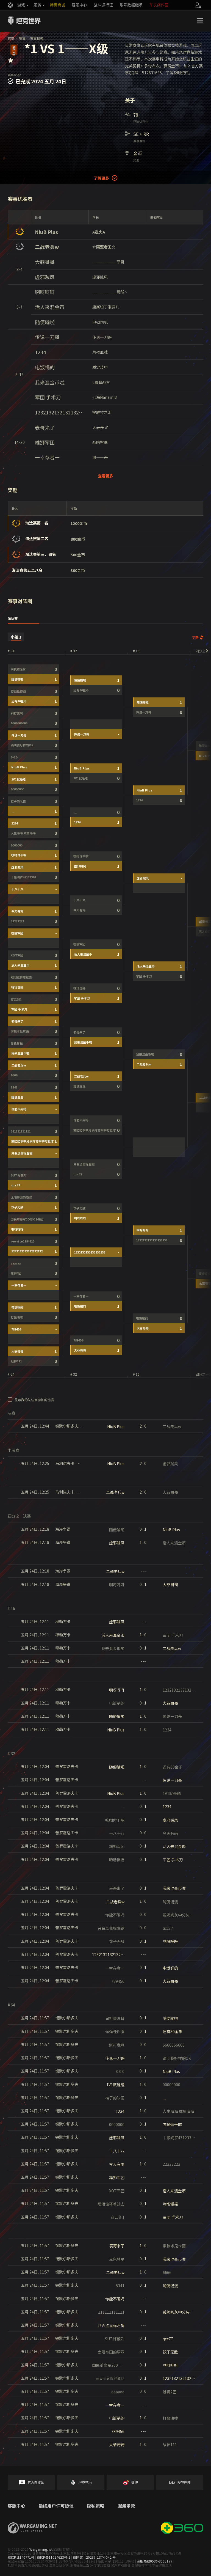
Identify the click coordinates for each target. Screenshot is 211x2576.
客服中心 (16, 2506)
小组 (16, 637)
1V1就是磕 (18, 779)
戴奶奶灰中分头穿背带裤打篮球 (32, 1141)
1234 (40, 352)
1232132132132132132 (60, 412)
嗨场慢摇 (17, 987)
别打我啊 (17, 713)
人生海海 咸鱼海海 (23, 833)
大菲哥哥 (45, 262)
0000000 (16, 845)
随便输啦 (45, 322)
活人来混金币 (50, 307)
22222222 (17, 921)
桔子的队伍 (18, 801)
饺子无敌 (17, 1207)
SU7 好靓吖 (19, 1175)
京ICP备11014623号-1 (54, 2557)
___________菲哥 (108, 262)
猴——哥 (100, 457)
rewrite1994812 (23, 1241)
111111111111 (21, 1131)
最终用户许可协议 (56, 2506)
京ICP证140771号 (21, 2557)
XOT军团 (17, 955)
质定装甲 (100, 367)
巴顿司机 (100, 322)
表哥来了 (45, 427)
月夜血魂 (100, 352)
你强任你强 (18, 691)
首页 (11, 38)
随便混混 (17, 1097)
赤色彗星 (17, 1043)
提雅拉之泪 (102, 412)
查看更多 (105, 476)
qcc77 (16, 1185)
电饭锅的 (45, 367)
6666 (14, 1075)
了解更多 (101, 178)
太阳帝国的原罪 (21, 1197)
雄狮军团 (45, 442)
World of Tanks (24, 21)
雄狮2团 (16, 1273)
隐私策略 (96, 2506)
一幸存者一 (47, 457)
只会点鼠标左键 (22, 1153)
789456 (16, 1329)
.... (13, 811)
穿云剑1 (16, 999)
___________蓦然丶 (110, 292)
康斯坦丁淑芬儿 (106, 307)
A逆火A (99, 232)
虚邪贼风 (45, 277)
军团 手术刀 (48, 397)
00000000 (17, 789)
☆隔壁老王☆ (104, 247)
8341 (14, 1087)
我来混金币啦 (50, 382)
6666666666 (19, 723)
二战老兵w (47, 247)
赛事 (22, 38)
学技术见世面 (20, 1031)
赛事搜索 (37, 38)
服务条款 (126, 2506)
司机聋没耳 (18, 669)
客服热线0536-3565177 (155, 2561)
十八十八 (17, 889)
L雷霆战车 (101, 382)
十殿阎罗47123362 (23, 877)
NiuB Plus (46, 232)
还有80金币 (19, 701)
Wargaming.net (41, 2549)
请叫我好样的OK (22, 745)
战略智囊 (100, 442)
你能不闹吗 (19, 1109)
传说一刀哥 (47, 337)
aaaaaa (16, 1263)
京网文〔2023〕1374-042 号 (94, 2557)
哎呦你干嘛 (19, 855)
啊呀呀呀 (45, 292)
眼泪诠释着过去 (21, 977)
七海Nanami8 (105, 397)
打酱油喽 (17, 1317)
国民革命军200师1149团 (27, 1219)
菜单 (200, 21)
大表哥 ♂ (100, 427)
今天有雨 (17, 911)
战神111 (16, 1361)
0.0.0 (14, 757)
